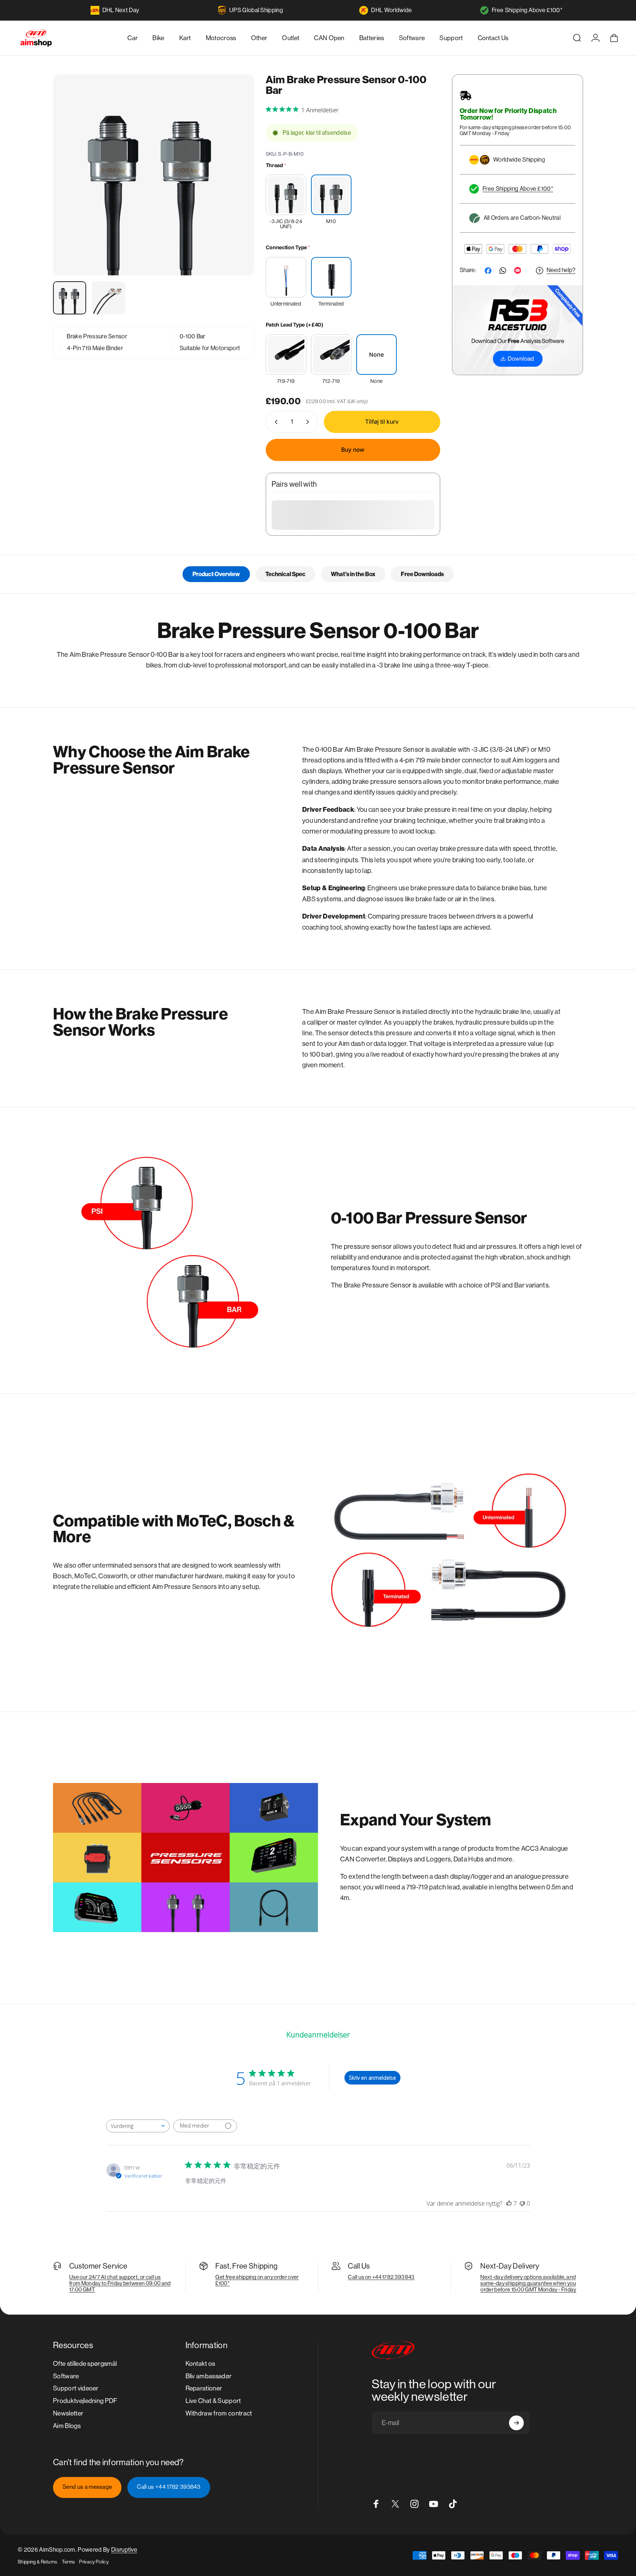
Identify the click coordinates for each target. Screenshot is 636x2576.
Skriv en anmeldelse (372, 2078)
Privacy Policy (94, 2562)
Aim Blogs (67, 2426)
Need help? (561, 270)
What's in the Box (353, 574)
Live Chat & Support (213, 2401)
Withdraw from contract (219, 2413)
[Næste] (235, 191)
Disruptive (124, 2550)
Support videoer (76, 2388)
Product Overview (216, 574)
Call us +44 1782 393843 (169, 2487)
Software (66, 2376)
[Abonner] (516, 2423)
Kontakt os (200, 2364)
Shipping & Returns (38, 2562)
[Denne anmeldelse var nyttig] (509, 2203)
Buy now (353, 450)
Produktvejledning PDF (85, 2401)
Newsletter (68, 2413)
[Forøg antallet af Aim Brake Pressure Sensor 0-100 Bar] (309, 422)
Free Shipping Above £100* (527, 10)
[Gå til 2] (109, 298)
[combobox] (138, 2126)
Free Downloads (422, 574)
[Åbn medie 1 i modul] (153, 175)
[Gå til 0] (70, 298)
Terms (68, 2562)
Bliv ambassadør (209, 2376)
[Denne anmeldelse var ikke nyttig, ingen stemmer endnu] (522, 2203)
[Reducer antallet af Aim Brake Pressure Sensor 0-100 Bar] (275, 422)
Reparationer (204, 2388)
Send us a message (87, 2487)
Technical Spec (285, 574)
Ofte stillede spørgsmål (85, 2364)
